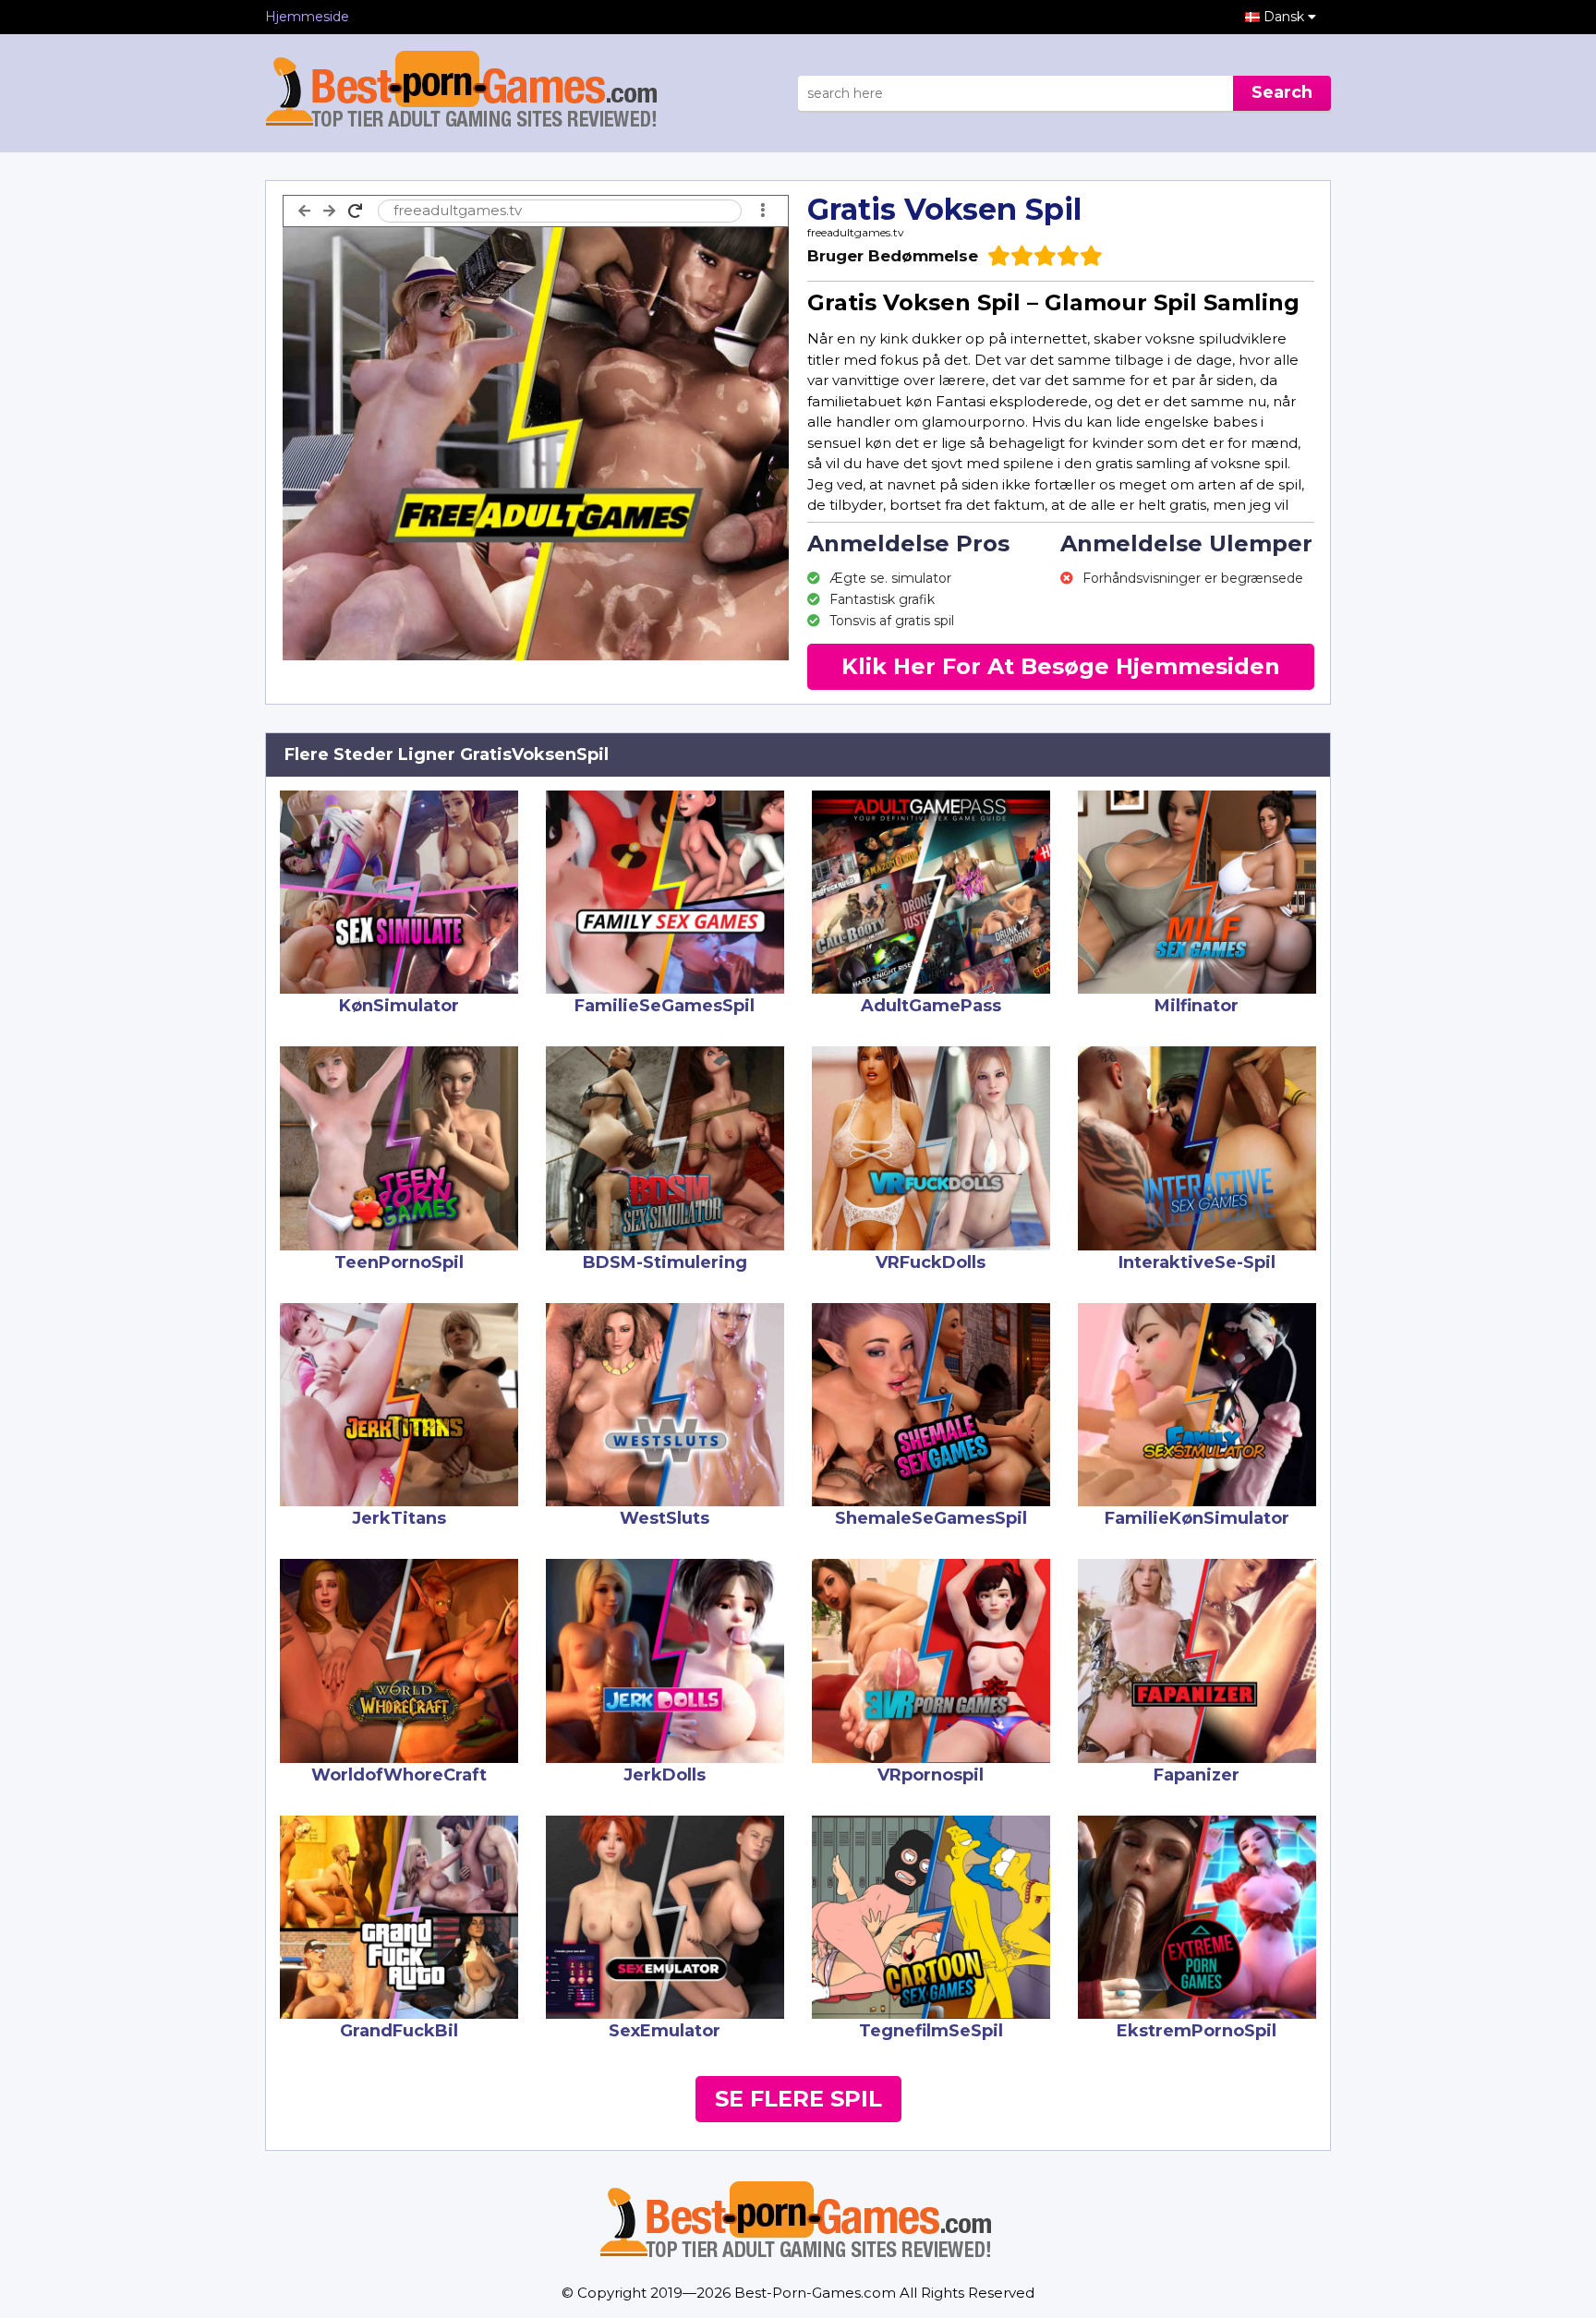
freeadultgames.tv (856, 232)
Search (1282, 92)
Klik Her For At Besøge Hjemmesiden (1061, 666)
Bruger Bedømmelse (893, 256)
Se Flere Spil (798, 2099)
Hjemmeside (307, 17)
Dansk (1286, 17)
